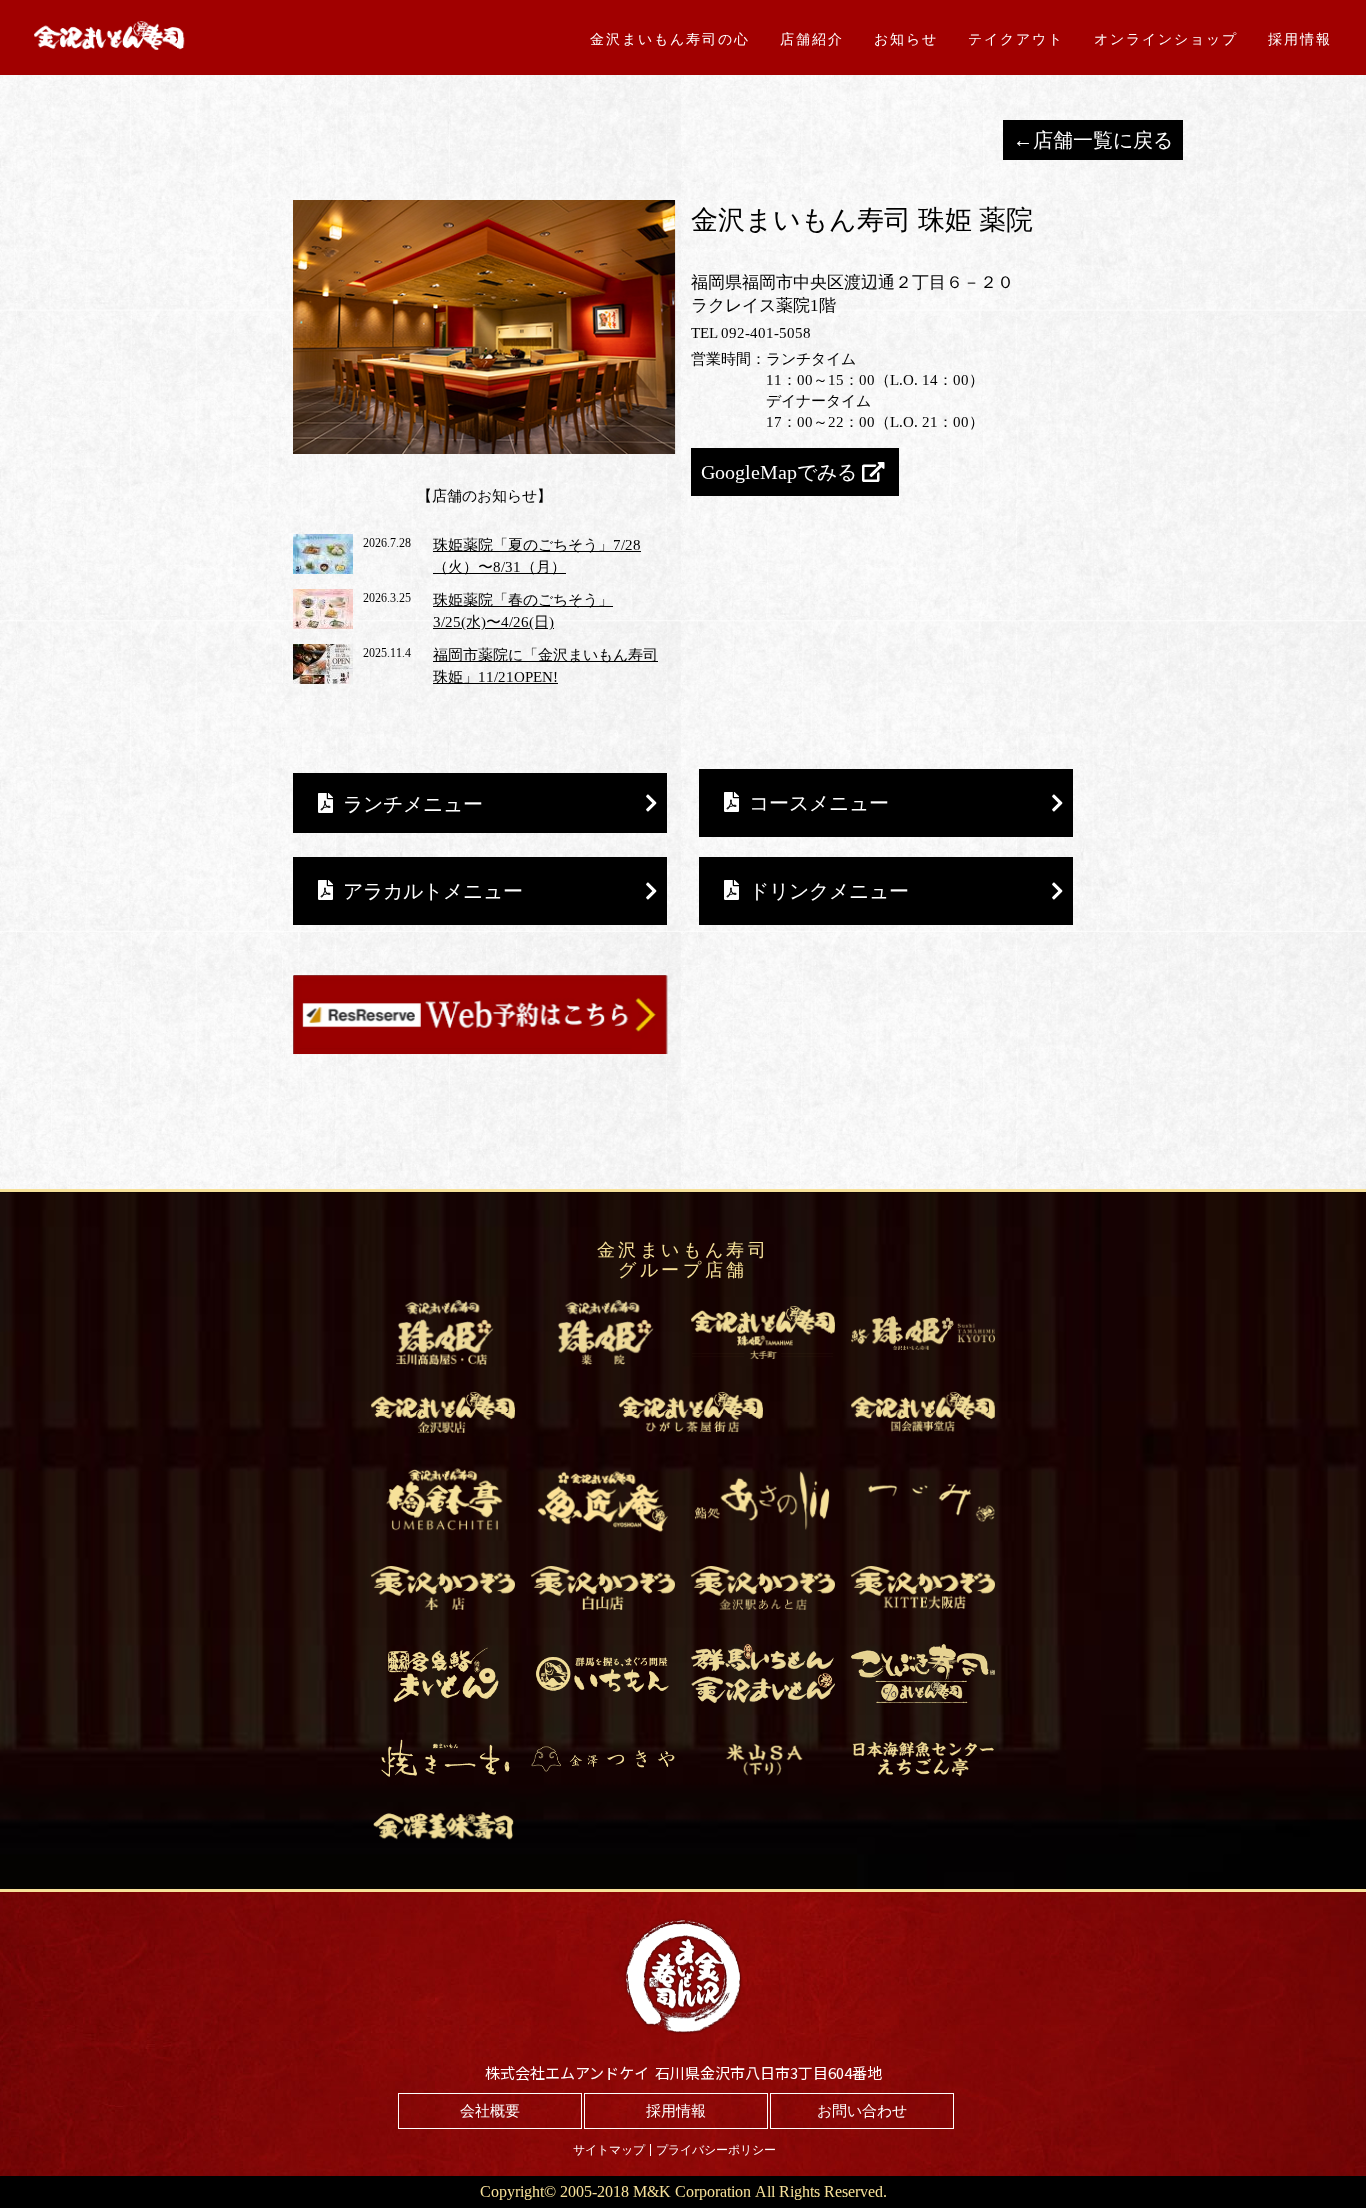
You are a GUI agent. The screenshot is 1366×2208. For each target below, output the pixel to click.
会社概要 (490, 2111)
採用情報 (1300, 39)
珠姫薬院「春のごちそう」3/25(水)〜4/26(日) (523, 611)
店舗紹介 (812, 39)
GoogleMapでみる (779, 472)
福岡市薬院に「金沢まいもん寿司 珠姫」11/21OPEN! (545, 666)
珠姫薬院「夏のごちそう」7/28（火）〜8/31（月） (537, 556)
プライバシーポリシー (716, 2150)
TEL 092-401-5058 (751, 333)
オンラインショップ (1166, 39)
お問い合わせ (862, 2111)
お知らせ (906, 39)
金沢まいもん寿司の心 (670, 39)
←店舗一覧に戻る (1093, 140)
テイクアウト (1016, 39)
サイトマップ (609, 2150)
